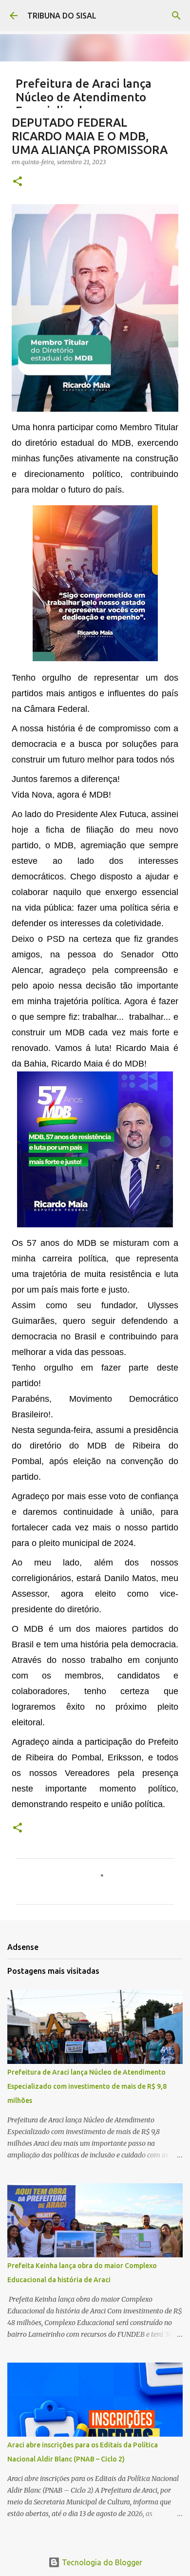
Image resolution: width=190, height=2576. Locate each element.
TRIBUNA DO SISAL (62, 16)
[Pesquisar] (176, 16)
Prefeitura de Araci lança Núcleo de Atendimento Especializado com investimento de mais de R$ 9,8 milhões (87, 2086)
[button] (18, 182)
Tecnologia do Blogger (101, 2562)
